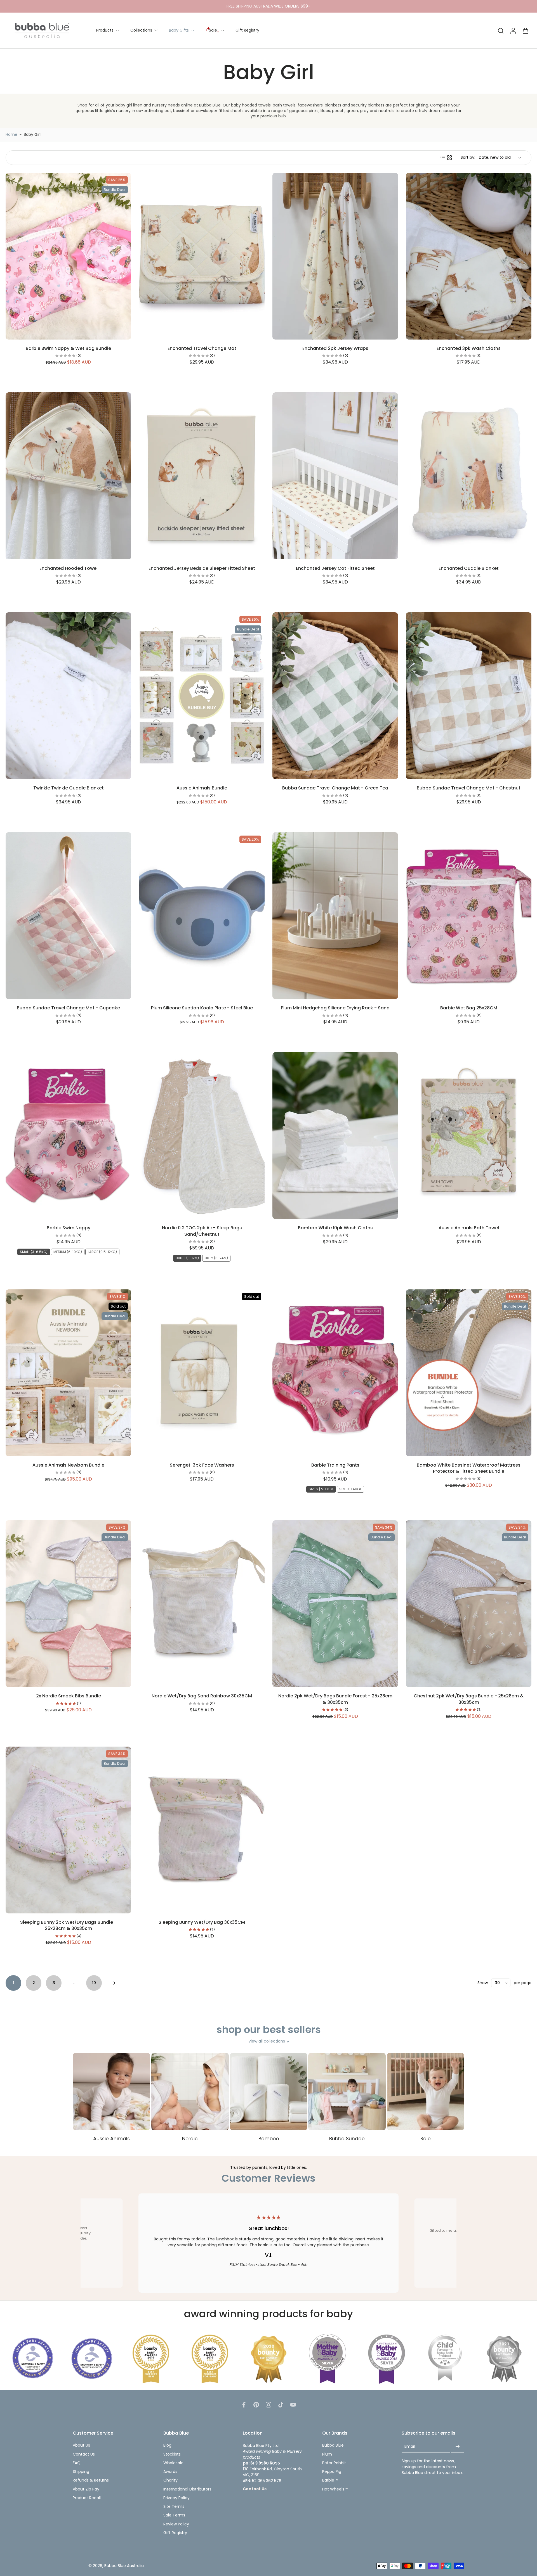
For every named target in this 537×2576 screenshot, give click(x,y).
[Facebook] (244, 2405)
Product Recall (87, 2498)
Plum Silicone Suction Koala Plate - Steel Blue (202, 1008)
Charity (170, 2480)
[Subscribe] (458, 2446)
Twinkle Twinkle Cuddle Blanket (69, 788)
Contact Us (84, 2454)
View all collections (267, 2041)
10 (94, 1983)
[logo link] (33, 2358)
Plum (327, 2454)
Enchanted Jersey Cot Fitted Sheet (335, 568)
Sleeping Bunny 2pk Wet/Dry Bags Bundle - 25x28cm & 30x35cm (68, 1925)
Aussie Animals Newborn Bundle (68, 1465)
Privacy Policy (176, 2498)
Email (410, 2446)
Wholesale (173, 2463)
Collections (141, 30)
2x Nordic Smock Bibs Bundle (69, 1696)
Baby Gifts (179, 30)
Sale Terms (174, 2515)
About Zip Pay (86, 2489)
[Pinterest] (256, 2405)
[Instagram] (268, 2405)
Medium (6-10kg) (68, 1252)
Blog (167, 2445)
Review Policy (176, 2524)
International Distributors (187, 2489)
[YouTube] (293, 2405)
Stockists (172, 2454)
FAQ (77, 2463)
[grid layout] (449, 158)
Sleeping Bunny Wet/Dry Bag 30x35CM (202, 1922)
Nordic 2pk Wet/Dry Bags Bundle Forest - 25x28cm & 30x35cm (335, 1699)
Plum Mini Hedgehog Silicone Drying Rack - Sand (335, 1008)
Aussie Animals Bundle (202, 788)
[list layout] (443, 158)
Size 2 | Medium (321, 1489)
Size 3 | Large (350, 1489)
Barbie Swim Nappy (69, 1228)
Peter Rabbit (334, 2463)
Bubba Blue (333, 2445)
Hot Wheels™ (335, 2489)
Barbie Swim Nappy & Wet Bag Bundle (68, 348)
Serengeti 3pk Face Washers (202, 1465)
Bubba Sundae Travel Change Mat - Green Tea (335, 788)
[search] (501, 30)
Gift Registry (247, 30)
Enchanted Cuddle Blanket (469, 568)
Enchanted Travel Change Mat (202, 348)
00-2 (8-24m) (216, 1258)
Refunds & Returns (91, 2480)
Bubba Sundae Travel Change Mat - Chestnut (469, 788)
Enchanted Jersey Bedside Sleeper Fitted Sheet (202, 568)
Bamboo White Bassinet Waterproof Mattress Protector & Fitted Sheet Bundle (469, 1468)
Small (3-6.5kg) (34, 1252)
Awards (170, 2472)
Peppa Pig (332, 2472)
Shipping (81, 2472)
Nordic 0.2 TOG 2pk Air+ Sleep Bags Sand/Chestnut (202, 1231)
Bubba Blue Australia (124, 2566)
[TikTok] (281, 2405)
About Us (81, 2445)
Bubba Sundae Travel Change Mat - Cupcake (68, 1008)
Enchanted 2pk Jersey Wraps (335, 348)
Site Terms (174, 2507)
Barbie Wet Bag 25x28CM (469, 1008)
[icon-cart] (525, 30)
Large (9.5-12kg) (102, 1252)
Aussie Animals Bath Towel (469, 1228)
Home (11, 134)
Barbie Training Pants (335, 1465)
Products (105, 30)
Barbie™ (330, 2480)
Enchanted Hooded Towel (69, 568)
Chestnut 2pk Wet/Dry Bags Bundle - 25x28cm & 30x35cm (469, 1699)
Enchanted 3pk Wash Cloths (469, 348)
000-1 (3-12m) (187, 1258)
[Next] (113, 1983)
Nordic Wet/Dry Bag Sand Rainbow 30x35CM (202, 1696)
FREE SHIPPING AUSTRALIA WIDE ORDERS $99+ (268, 6)
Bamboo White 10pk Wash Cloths (335, 1228)
